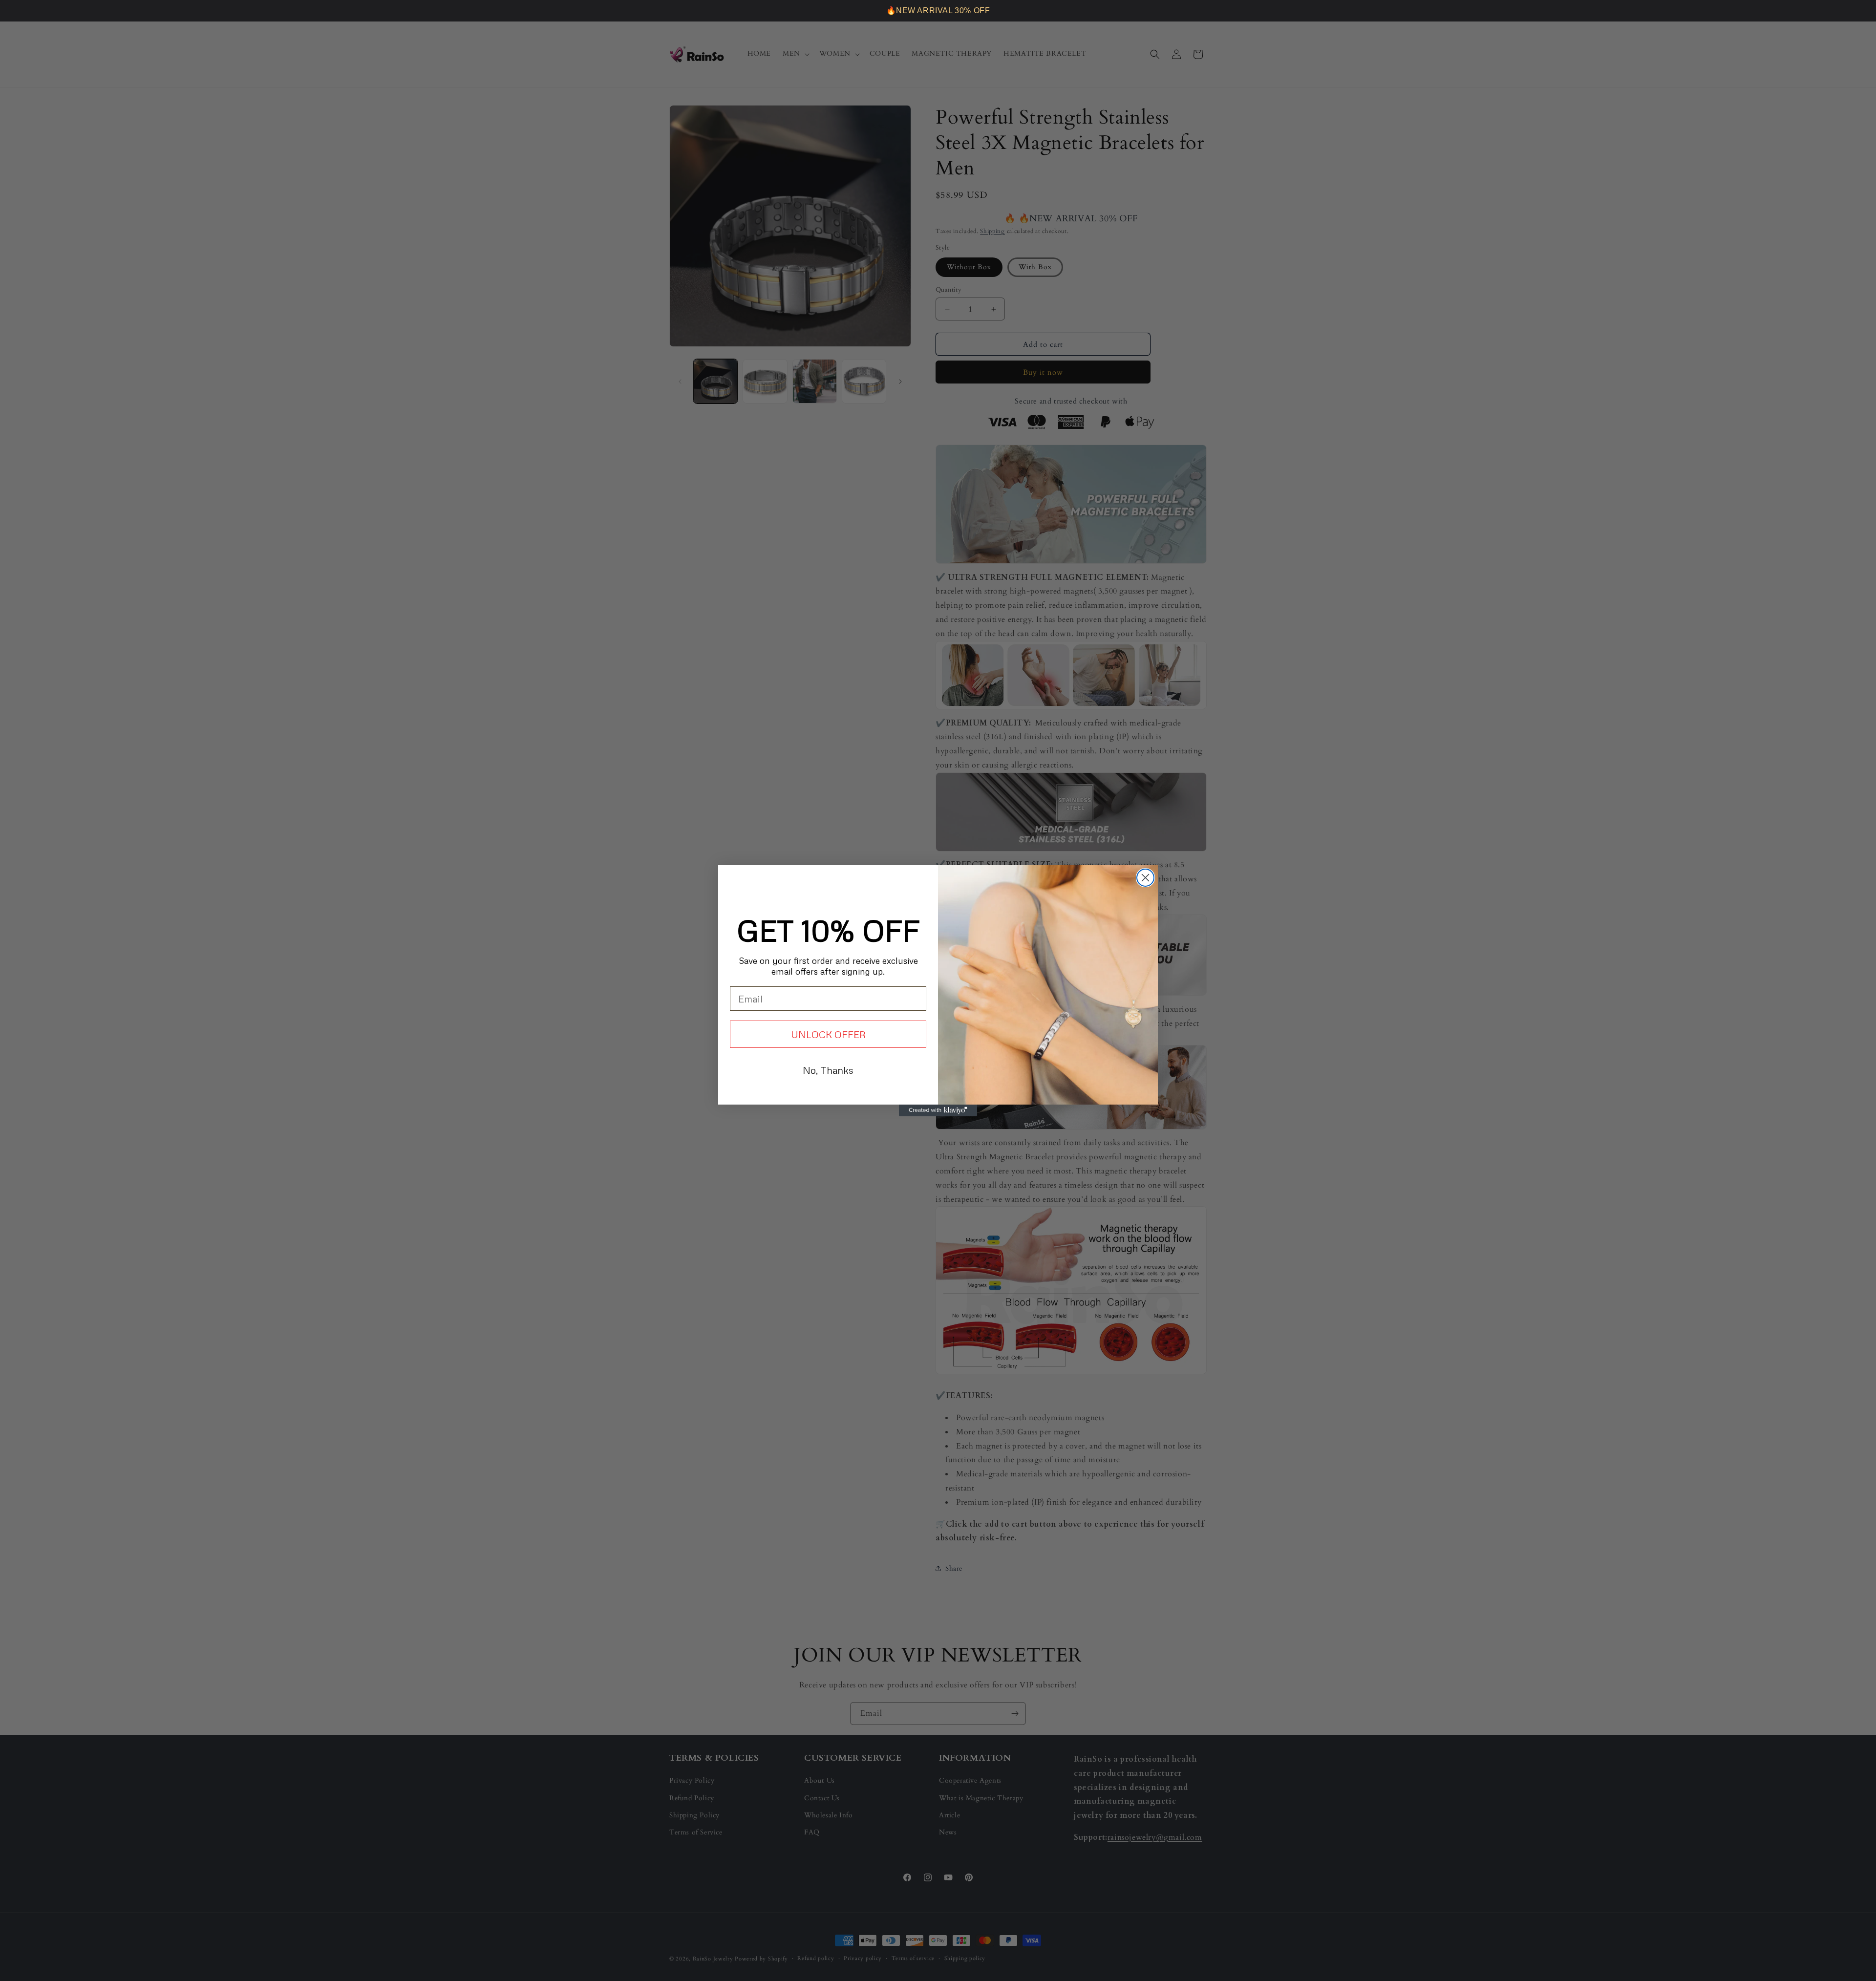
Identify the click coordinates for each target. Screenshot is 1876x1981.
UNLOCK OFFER (828, 1034)
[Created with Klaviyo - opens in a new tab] (938, 1110)
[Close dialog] (1145, 878)
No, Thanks (828, 1070)
